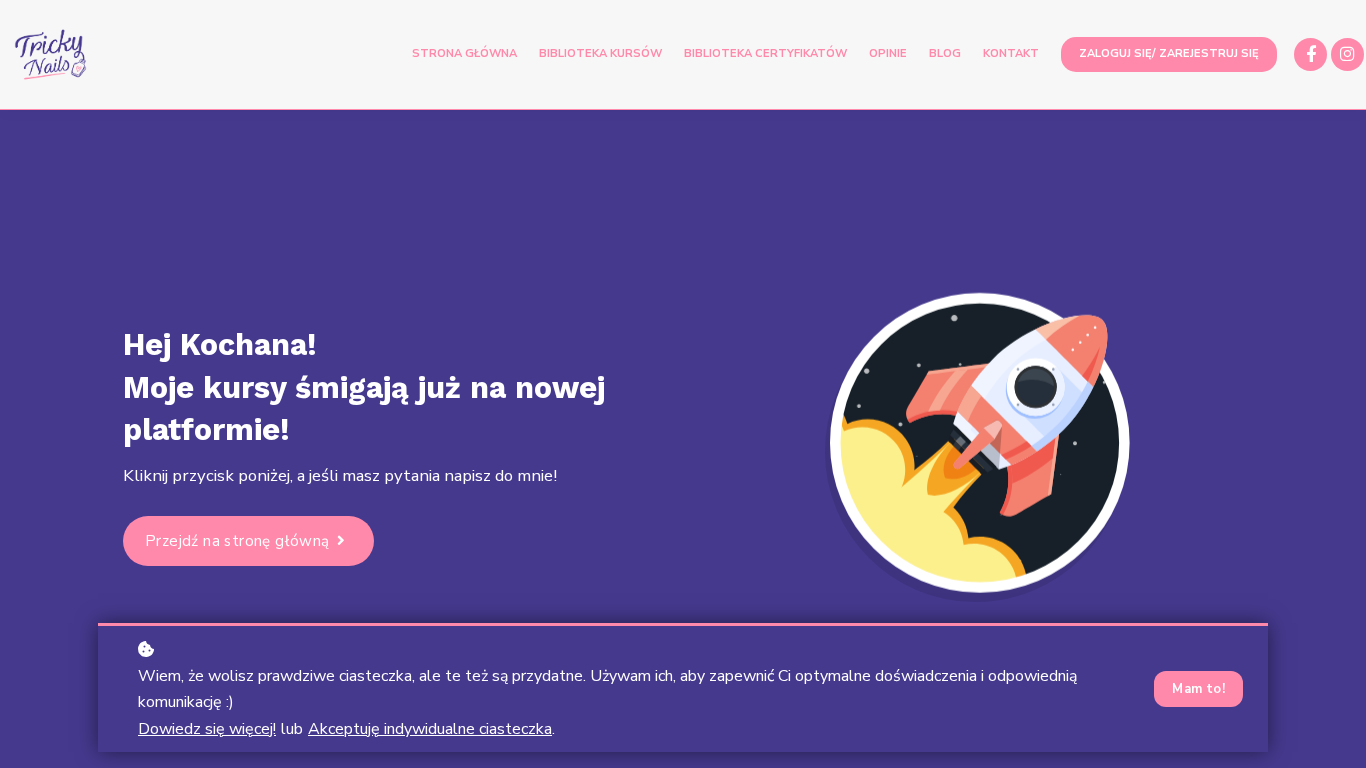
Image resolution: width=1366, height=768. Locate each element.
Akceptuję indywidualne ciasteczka (430, 729)
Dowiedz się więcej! (207, 729)
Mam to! (1198, 689)
